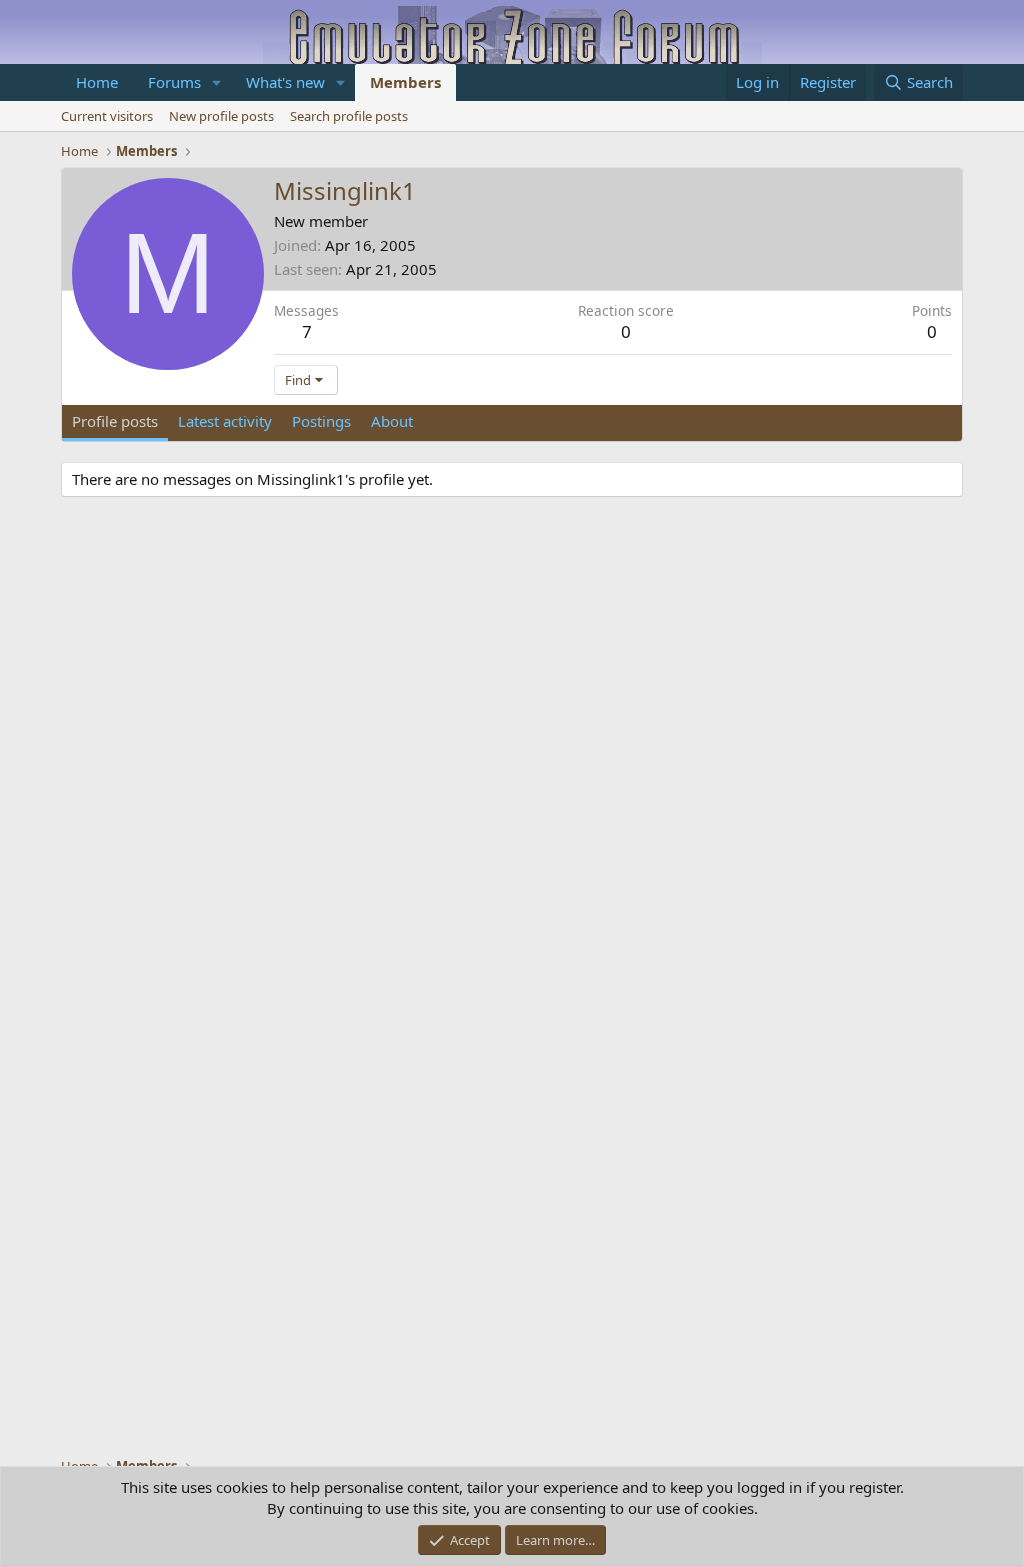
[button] (217, 82)
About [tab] (392, 421)
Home (97, 82)
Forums (174, 82)
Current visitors (107, 116)
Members (405, 82)
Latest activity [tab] (225, 421)
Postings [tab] (321, 421)
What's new (285, 82)
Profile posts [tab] (115, 421)
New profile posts (221, 116)
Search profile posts (349, 116)
